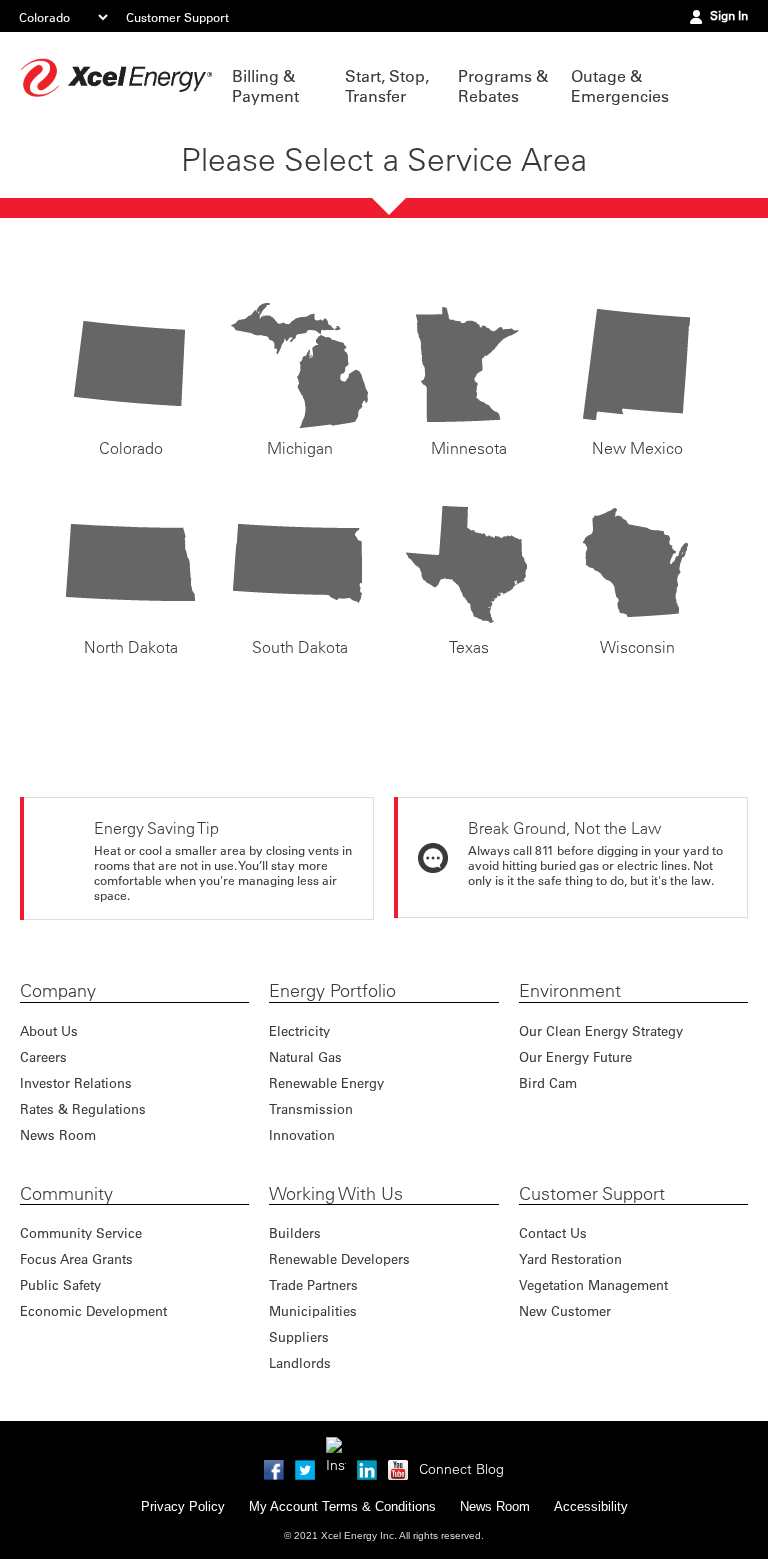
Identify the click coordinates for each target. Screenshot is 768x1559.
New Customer (565, 1310)
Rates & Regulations (83, 1108)
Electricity (299, 1030)
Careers (43, 1056)
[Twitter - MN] (305, 1467)
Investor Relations (76, 1082)
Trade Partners (313, 1284)
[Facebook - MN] (274, 1467)
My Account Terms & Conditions (342, 1506)
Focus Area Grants (76, 1258)
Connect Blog (461, 1469)
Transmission (311, 1108)
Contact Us (553, 1232)
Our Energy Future (575, 1056)
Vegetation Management (593, 1284)
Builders (295, 1232)
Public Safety (60, 1284)
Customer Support (177, 17)
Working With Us (336, 1194)
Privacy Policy (183, 1506)
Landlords (300, 1362)
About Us (49, 1030)
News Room (58, 1134)
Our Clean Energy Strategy (601, 1030)
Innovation (302, 1134)
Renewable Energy (326, 1082)
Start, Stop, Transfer (387, 86)
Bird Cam (548, 1082)
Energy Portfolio (332, 991)
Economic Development (93, 1310)
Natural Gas (305, 1056)
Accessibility (591, 1506)
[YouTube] (398, 1467)
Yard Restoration (570, 1258)
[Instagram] (336, 1447)
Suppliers (299, 1336)
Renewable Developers (339, 1258)
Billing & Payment (265, 86)
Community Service (81, 1232)
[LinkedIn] (367, 1467)
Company (58, 991)
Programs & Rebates (503, 86)
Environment (570, 991)
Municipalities (313, 1310)
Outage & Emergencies (617, 86)
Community (66, 1194)
